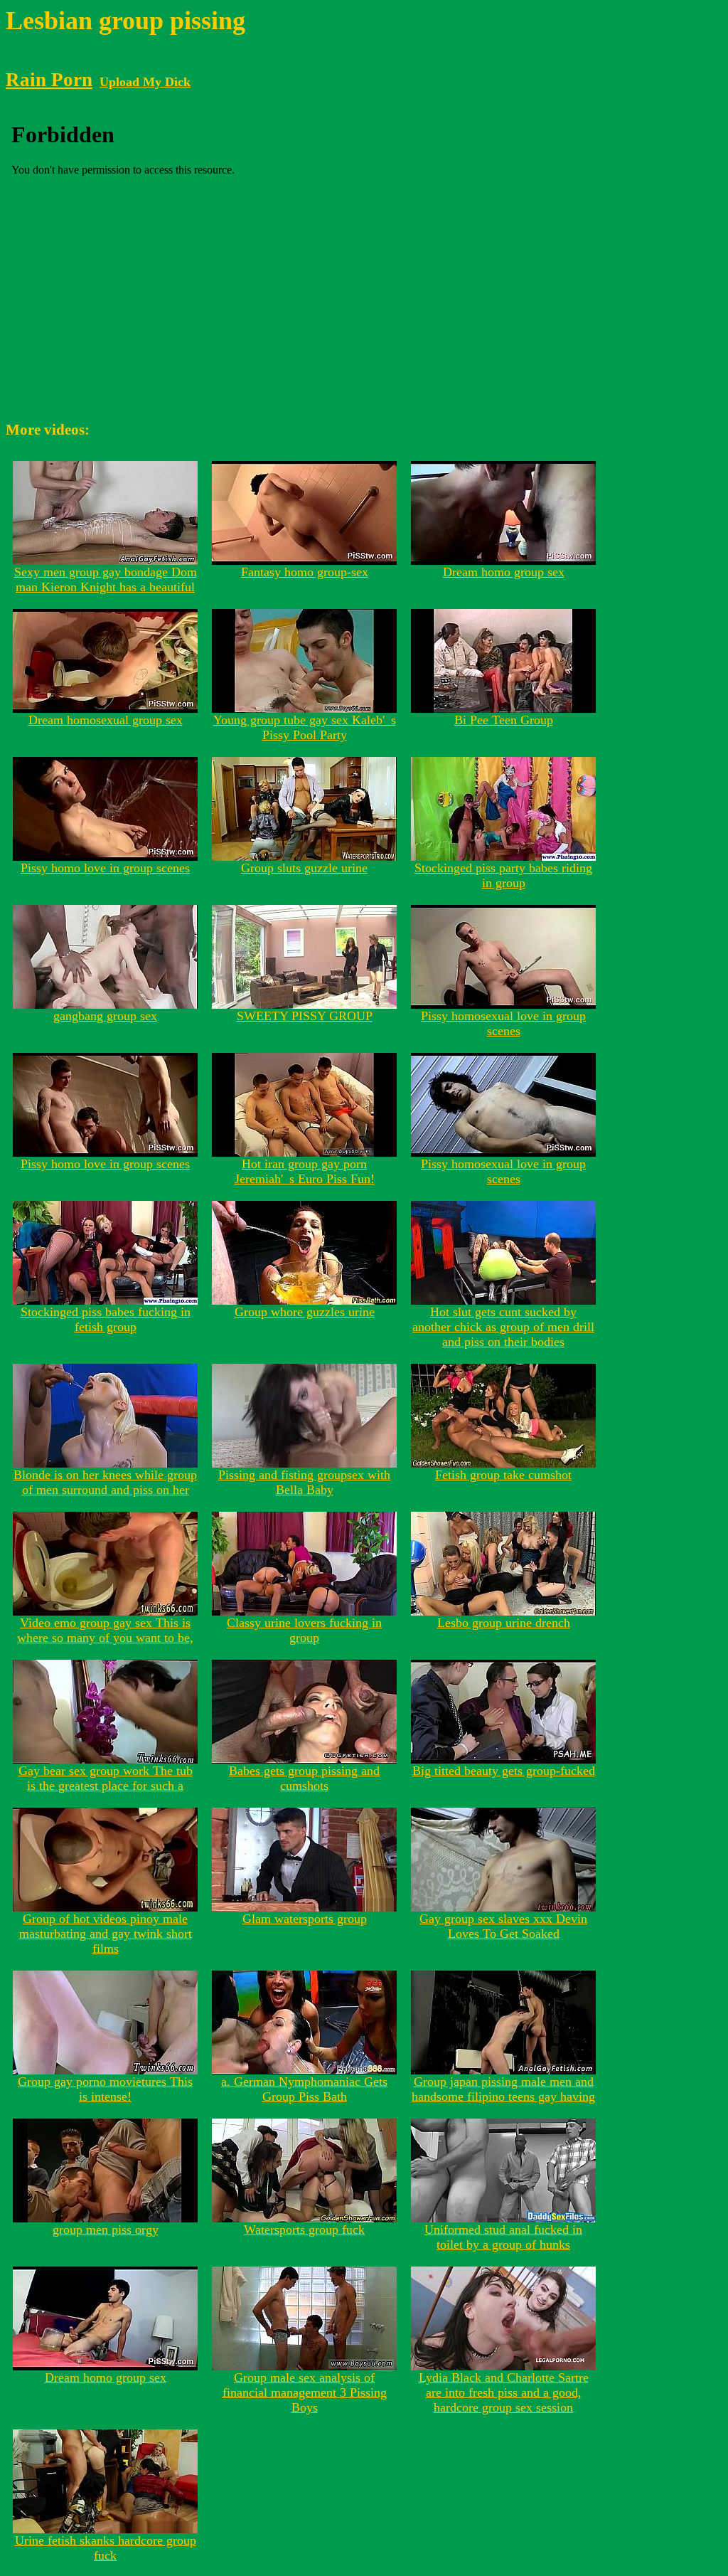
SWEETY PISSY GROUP (305, 1016)
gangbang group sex (105, 1016)
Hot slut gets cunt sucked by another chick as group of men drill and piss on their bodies (503, 1327)
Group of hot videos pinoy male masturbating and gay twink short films (106, 1934)
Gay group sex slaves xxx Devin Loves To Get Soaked (503, 1926)
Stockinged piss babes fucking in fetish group (106, 1319)
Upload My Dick (145, 82)
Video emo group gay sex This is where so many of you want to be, (105, 1630)
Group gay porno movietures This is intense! (105, 2089)
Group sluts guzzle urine (304, 868)
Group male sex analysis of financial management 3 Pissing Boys (305, 2392)
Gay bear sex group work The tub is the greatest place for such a (106, 1778)
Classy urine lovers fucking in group (304, 1630)
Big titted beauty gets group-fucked (504, 1771)
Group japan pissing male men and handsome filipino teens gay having (503, 2089)
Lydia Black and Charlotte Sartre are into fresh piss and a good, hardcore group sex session (504, 2392)
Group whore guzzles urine (305, 1312)
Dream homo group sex (504, 572)
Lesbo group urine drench (504, 1623)
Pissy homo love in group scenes (105, 868)
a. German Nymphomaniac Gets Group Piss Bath (304, 2089)
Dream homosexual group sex (106, 720)
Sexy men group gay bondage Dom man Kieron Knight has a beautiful (106, 579)
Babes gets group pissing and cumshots (304, 1778)
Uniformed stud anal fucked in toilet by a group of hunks (503, 2237)
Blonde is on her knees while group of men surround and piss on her (105, 1482)
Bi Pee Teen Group (504, 720)
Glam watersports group (305, 1919)
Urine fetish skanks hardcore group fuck (106, 2548)
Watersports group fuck (304, 2230)
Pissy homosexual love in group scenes (503, 1023)
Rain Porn (49, 80)
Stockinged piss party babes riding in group (503, 875)
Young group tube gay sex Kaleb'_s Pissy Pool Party (305, 727)
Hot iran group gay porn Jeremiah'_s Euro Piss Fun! (305, 1171)
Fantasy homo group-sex (305, 572)
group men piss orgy (106, 2230)
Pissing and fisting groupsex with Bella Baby (304, 1482)
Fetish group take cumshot (503, 1475)
